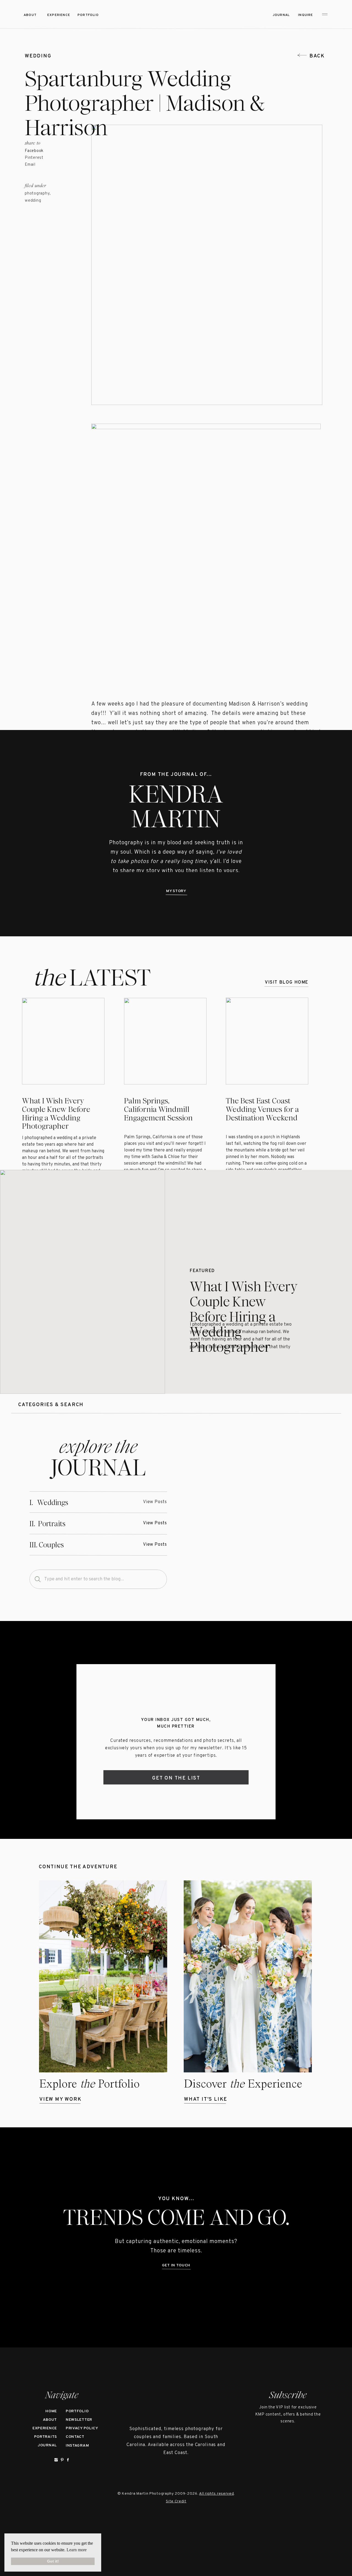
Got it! (53, 2561)
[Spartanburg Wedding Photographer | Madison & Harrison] (255, 1513)
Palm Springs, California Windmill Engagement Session (158, 1109)
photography (37, 194)
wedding (38, 56)
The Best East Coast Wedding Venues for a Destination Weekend (262, 1109)
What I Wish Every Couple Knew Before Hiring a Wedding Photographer (56, 1114)
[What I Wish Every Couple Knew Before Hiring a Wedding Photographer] (82, 1282)
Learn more (77, 2550)
